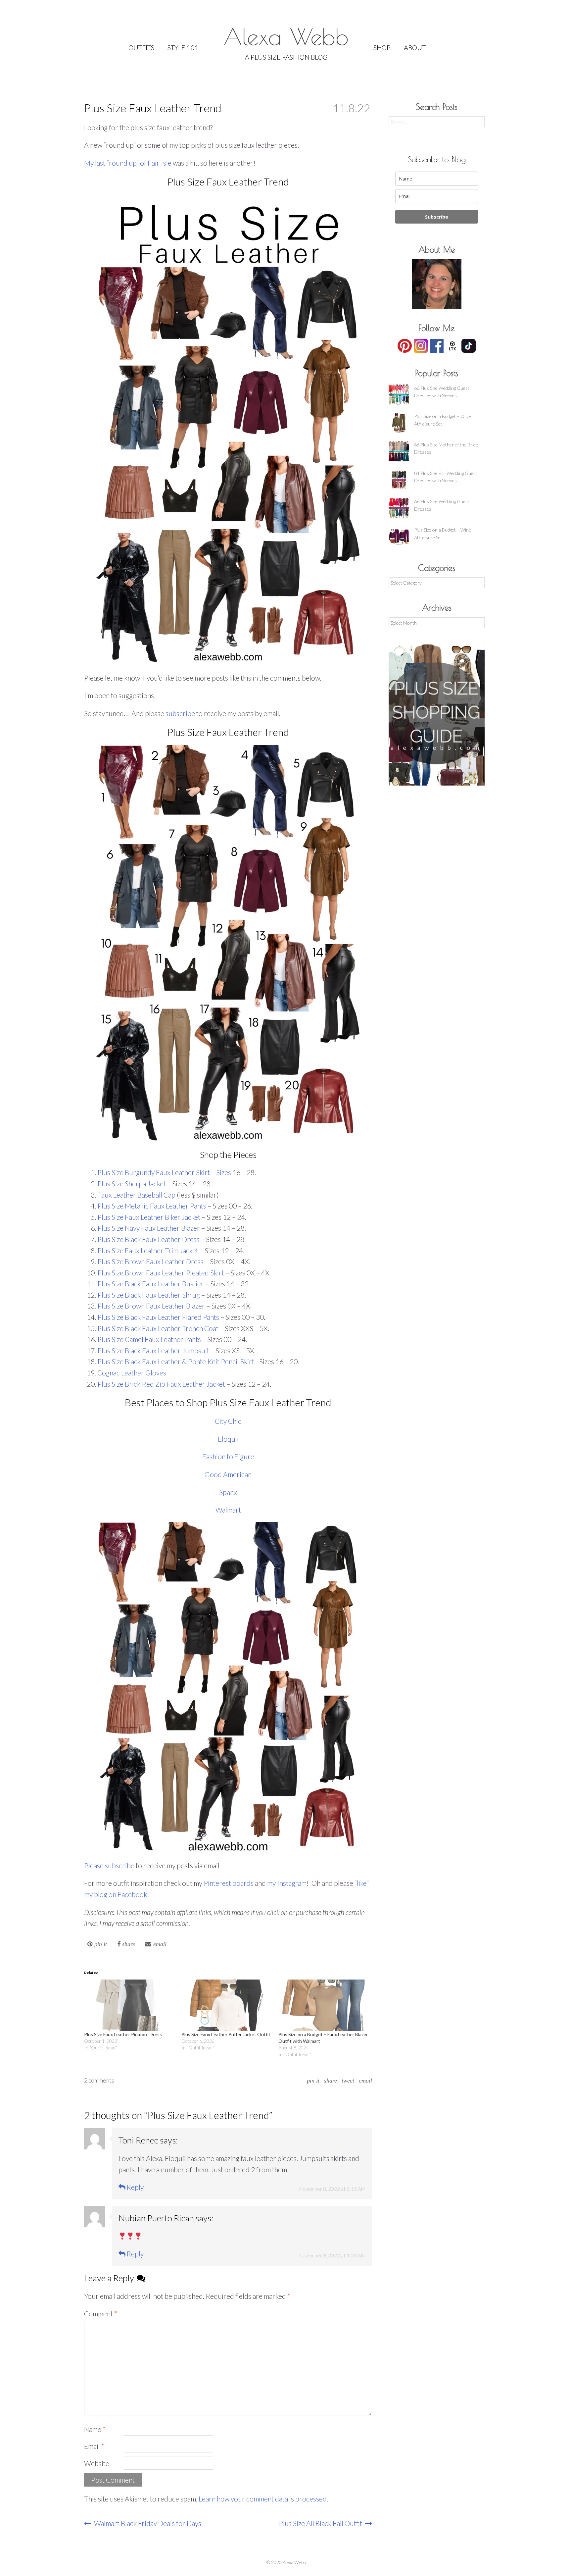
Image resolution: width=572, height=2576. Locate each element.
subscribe (180, 713)
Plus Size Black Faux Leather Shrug (149, 1295)
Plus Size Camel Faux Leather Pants (149, 1339)
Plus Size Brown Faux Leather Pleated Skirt (161, 1273)
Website (97, 2463)
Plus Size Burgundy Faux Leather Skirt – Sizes (164, 1172)
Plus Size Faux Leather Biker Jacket (149, 1217)
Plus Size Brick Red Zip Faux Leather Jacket (161, 1384)
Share (331, 2081)
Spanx (228, 1492)
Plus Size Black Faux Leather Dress (148, 1239)
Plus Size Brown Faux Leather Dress (150, 1261)
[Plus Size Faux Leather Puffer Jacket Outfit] (227, 2005)
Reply (135, 2187)
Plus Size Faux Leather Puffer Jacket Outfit (226, 2034)
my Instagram (287, 1883)
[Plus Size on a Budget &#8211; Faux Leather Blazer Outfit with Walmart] (324, 2005)
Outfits (141, 47)
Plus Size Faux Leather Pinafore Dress (123, 2034)
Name (95, 2429)
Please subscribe (109, 1865)
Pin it (313, 2081)
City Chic (228, 1421)
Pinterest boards (229, 1883)
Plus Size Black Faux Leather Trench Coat (158, 1328)
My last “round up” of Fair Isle (128, 163)
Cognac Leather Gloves (132, 1373)
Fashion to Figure (228, 1456)
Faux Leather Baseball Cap (136, 1195)
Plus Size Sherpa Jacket (132, 1184)
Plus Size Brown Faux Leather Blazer (151, 1306)
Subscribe (437, 217)
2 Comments (99, 2080)
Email (365, 2081)
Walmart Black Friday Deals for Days (147, 2523)
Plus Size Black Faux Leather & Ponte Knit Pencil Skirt (176, 1361)
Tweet (348, 2081)
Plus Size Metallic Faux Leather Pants (152, 1206)
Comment (101, 2314)
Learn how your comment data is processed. (263, 2499)
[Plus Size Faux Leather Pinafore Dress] (129, 2005)
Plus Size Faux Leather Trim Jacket (148, 1250)
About (415, 47)
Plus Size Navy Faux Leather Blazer (149, 1228)
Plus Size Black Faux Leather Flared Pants (158, 1317)
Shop (382, 47)
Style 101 (183, 47)
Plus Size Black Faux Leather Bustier (151, 1284)
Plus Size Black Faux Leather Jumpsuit (153, 1350)
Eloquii (228, 1439)
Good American (228, 1474)
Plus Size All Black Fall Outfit (321, 2523)
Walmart (228, 1510)
